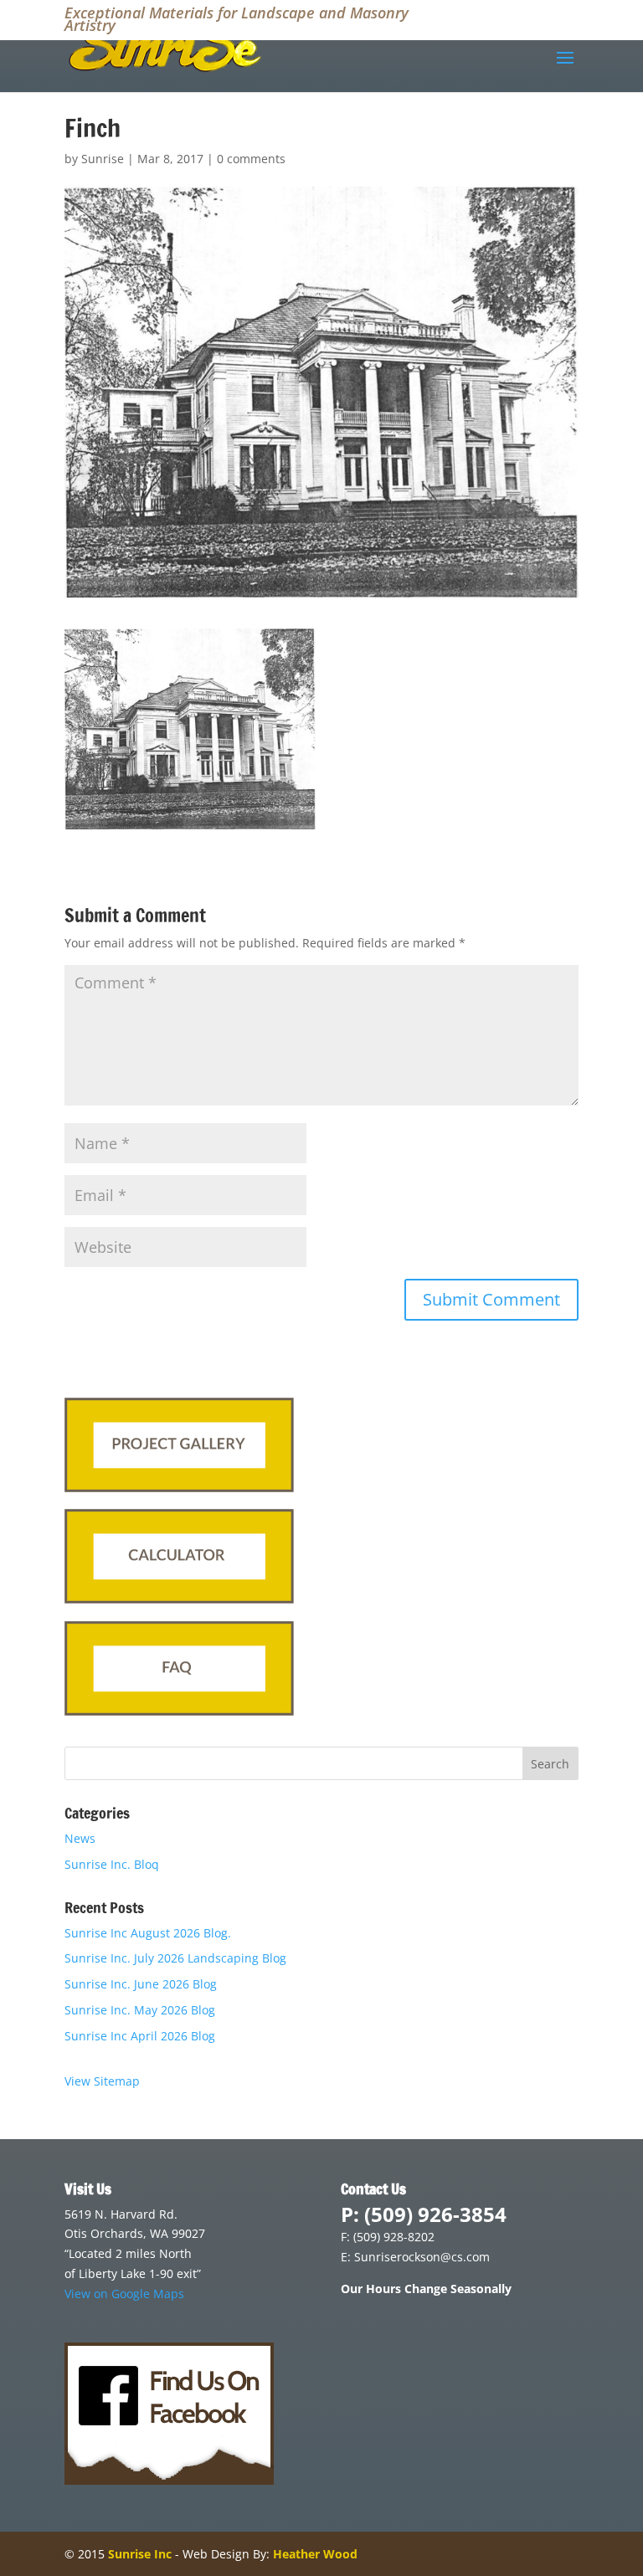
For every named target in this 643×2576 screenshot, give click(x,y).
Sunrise (103, 159)
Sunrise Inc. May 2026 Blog (140, 2010)
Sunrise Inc (140, 2554)
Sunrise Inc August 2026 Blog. (148, 1933)
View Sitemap (102, 2081)
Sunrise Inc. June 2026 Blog (141, 1984)
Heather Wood (315, 2554)
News (80, 1838)
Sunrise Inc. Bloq (112, 1864)
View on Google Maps (124, 2294)
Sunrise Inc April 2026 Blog (140, 2036)
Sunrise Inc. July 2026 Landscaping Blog (175, 1958)
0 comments (251, 159)
